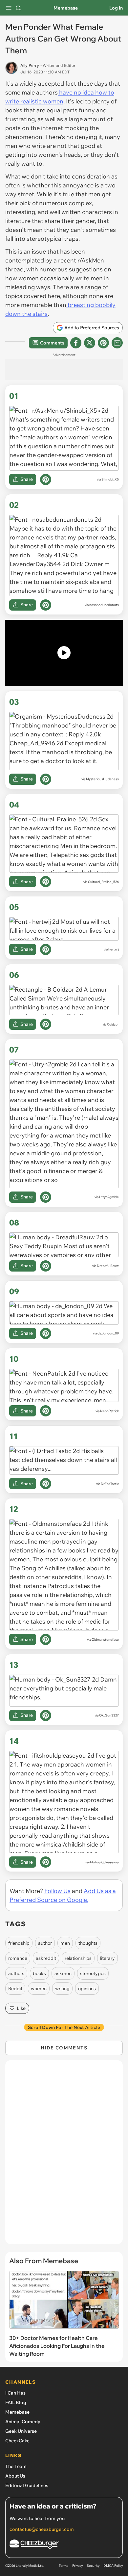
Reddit (15, 1988)
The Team (16, 2466)
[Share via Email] (117, 343)
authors (16, 1973)
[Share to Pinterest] (103, 343)
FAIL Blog (16, 2402)
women (39, 1988)
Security (93, 2566)
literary (107, 1958)
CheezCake (17, 2441)
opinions (87, 1988)
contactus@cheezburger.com (42, 2529)
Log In (116, 8)
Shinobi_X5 (110, 479)
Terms (64, 2566)
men (65, 1943)
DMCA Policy (113, 2566)
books (39, 1973)
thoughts (88, 1943)
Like (21, 2008)
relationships (78, 1958)
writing (62, 1988)
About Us (15, 2476)
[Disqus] (64, 2155)
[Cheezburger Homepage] (64, 2545)
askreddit (46, 1958)
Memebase (66, 8)
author (45, 1943)
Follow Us (57, 1891)
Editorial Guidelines (27, 2485)
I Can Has (15, 2393)
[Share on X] (90, 343)
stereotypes (93, 1973)
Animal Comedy (23, 2422)
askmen (63, 1973)
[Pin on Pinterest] (46, 480)
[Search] (18, 8)
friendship (19, 1943)
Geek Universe (21, 2431)
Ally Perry (30, 65)
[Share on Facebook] (76, 343)
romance (18, 1958)
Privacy (77, 2566)
